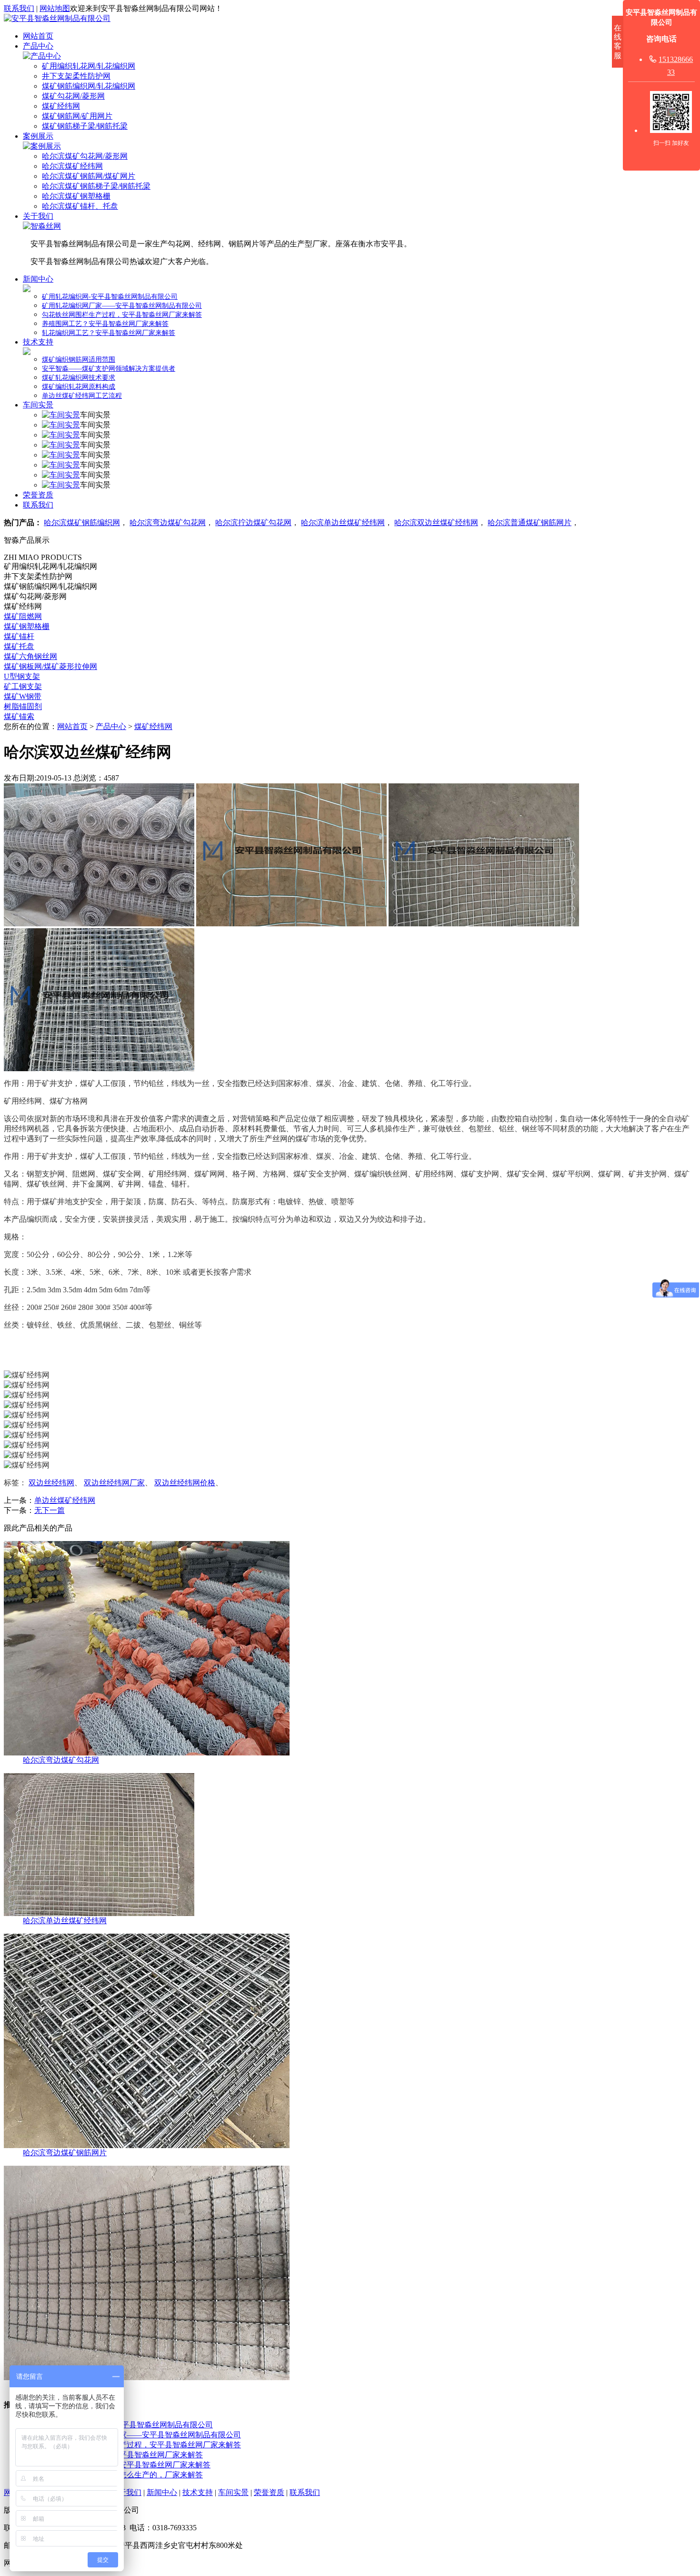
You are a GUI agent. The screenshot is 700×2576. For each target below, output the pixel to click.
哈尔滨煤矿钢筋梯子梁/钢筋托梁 (96, 186)
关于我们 (38, 216)
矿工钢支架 (23, 686)
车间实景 (38, 405)
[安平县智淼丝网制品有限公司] (57, 18)
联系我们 (19, 8)
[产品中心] (42, 56)
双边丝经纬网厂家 (114, 1483)
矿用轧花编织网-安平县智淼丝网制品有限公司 (110, 297)
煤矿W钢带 (23, 696)
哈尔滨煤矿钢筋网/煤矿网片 (89, 176)
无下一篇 (50, 1510)
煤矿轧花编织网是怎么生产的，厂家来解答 (130, 2475)
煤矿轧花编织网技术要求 (79, 378)
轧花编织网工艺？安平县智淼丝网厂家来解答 (109, 333)
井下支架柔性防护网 (76, 76)
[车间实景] (61, 415)
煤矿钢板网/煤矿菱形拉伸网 (50, 666)
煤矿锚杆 (19, 636)
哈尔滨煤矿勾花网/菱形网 (85, 156)
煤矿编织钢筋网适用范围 (79, 360)
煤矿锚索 (19, 716)
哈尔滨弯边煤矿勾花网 (168, 522)
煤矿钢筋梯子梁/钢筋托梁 (85, 126)
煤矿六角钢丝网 (30, 656)
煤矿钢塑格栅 (27, 626)
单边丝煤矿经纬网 (65, 1500)
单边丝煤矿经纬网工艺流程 (82, 396)
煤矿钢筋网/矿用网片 (77, 116)
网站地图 (55, 8)
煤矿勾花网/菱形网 (73, 96)
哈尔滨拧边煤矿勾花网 (253, 522)
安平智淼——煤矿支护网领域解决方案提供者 (109, 369)
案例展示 (38, 136)
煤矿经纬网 (61, 106)
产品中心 (38, 46)
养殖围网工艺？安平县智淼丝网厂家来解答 (105, 324)
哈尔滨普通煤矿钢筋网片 (530, 522)
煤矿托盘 (19, 646)
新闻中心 (38, 279)
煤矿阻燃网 (23, 616)
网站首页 (38, 36)
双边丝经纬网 (51, 1483)
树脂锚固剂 (23, 706)
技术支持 (38, 342)
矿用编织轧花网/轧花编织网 (89, 66)
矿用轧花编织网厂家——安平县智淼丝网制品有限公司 (122, 306)
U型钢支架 (22, 676)
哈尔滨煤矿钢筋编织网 (82, 522)
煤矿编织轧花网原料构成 (79, 387)
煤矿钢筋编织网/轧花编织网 (89, 86)
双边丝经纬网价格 (185, 1483)
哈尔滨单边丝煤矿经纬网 (343, 522)
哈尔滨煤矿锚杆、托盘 (80, 206)
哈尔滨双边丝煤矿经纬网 (436, 522)
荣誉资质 (38, 495)
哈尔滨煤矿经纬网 (72, 166)
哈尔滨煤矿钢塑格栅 (76, 196)
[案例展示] (42, 146)
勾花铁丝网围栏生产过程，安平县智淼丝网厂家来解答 (122, 315)
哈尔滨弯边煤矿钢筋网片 (65, 2153)
